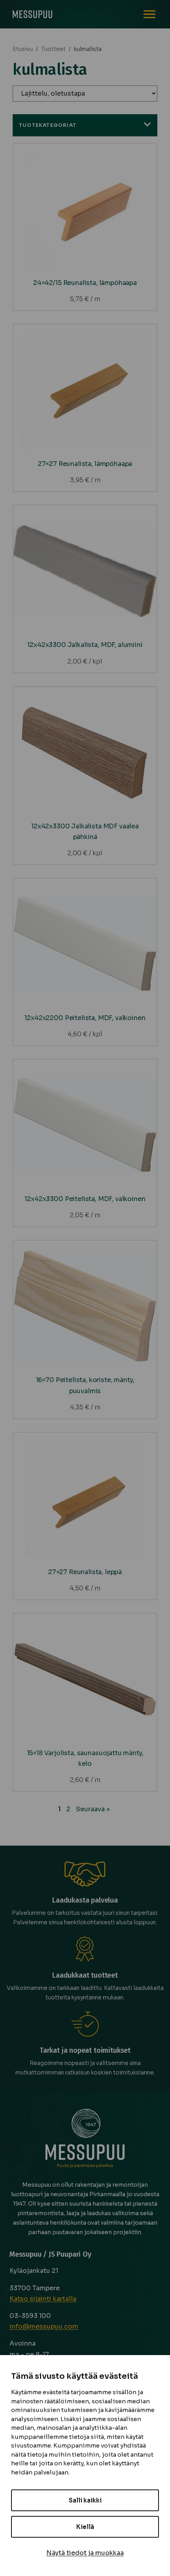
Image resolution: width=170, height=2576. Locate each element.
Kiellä (85, 2527)
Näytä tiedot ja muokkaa (85, 2553)
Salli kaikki (85, 2500)
